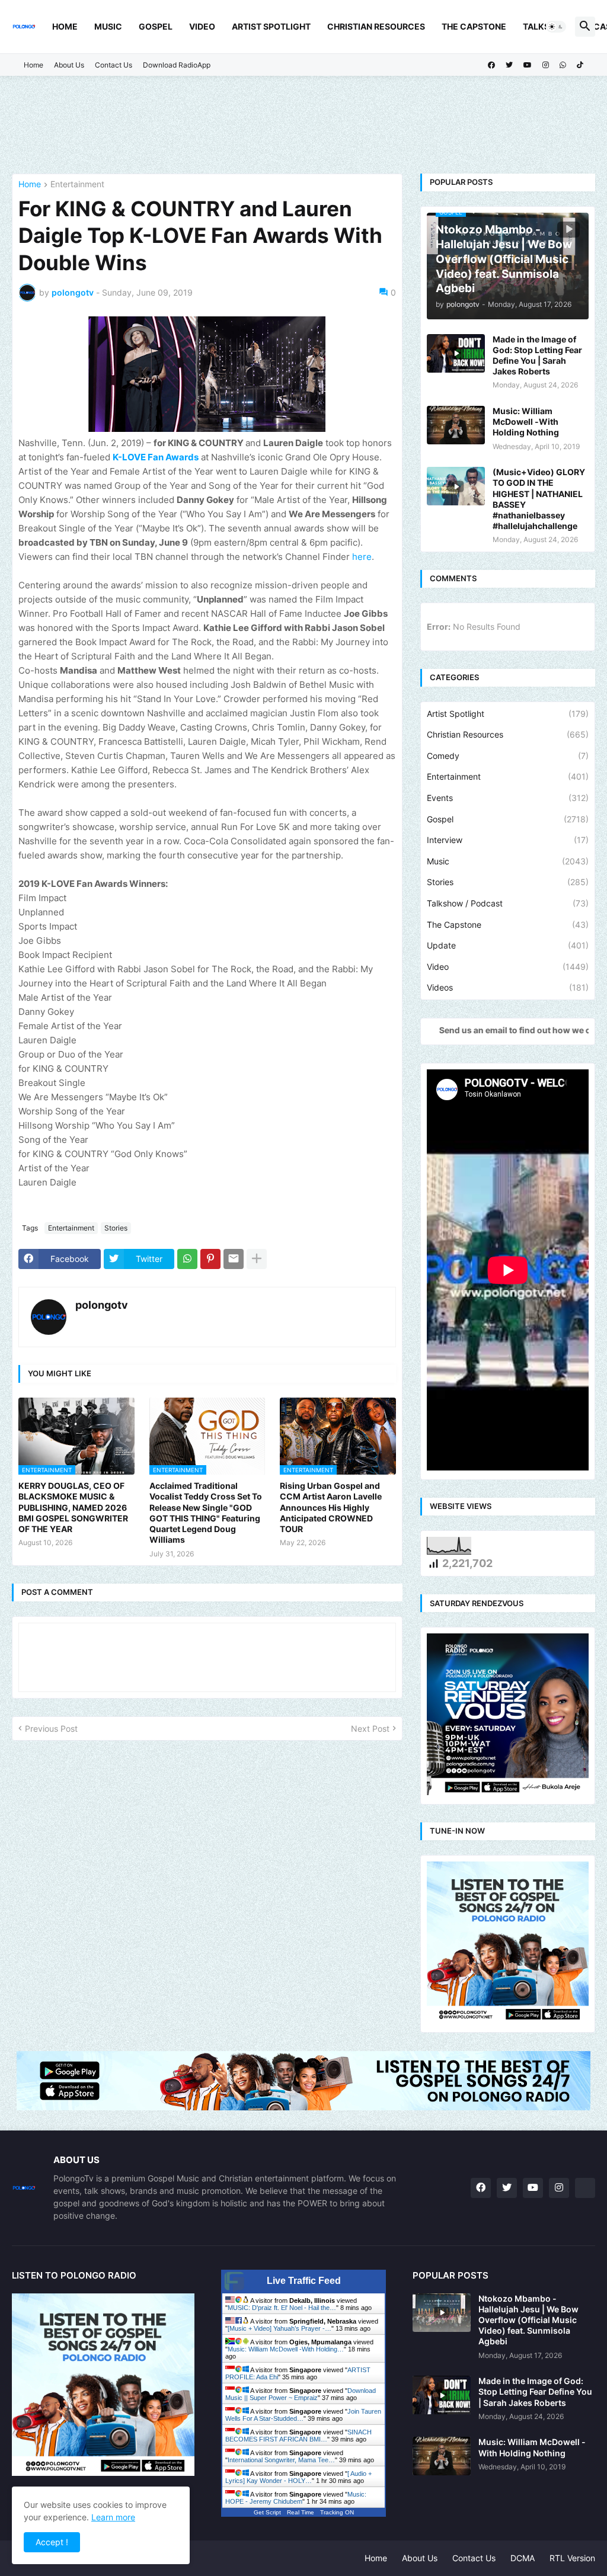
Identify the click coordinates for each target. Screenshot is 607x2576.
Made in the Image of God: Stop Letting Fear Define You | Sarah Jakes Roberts (537, 355)
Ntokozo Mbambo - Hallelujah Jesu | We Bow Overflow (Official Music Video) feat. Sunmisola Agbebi (528, 2320)
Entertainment (77, 185)
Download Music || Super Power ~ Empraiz (301, 2394)
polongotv (102, 1305)
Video (202, 26)
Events (508, 798)
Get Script (267, 2512)
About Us (69, 65)
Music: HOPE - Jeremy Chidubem (296, 2498)
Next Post (370, 1728)
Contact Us (114, 65)
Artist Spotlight (271, 26)
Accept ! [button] (52, 2542)
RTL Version (572, 2558)
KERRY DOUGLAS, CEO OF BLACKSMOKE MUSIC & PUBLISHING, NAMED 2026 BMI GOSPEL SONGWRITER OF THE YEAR (73, 1507)
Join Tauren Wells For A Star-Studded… (303, 2415)
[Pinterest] (210, 1259)
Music (108, 26)
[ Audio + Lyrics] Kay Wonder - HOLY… (298, 2477)
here (362, 557)
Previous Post (51, 1728)
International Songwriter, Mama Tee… (281, 2460)
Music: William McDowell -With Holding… (286, 2349)
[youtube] (528, 65)
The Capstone (474, 26)
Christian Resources (376, 26)
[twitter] (509, 65)
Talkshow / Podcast (508, 903)
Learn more (113, 2517)
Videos (508, 987)
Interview (508, 840)
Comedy (508, 756)
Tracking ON (337, 2512)
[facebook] (491, 65)
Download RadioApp (177, 65)
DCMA (523, 2558)
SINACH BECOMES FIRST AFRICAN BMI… (298, 2436)
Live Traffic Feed (304, 2281)
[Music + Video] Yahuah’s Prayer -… (279, 2328)
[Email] (234, 1259)
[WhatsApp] (187, 1259)
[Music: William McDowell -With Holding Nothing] (456, 425)
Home (65, 26)
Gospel (156, 26)
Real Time (301, 2512)
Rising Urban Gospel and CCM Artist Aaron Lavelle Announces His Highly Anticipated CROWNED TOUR (331, 1507)
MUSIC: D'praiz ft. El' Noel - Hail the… (282, 2308)
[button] (556, 27)
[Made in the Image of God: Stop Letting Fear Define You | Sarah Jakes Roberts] (456, 353)
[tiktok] (580, 65)
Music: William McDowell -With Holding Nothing (526, 422)
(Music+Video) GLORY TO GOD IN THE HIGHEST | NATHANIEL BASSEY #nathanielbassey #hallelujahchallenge (539, 499)
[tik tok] (585, 2188)
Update (508, 945)
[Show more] (257, 1259)
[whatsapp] (563, 65)
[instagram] (546, 65)
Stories (116, 1228)
